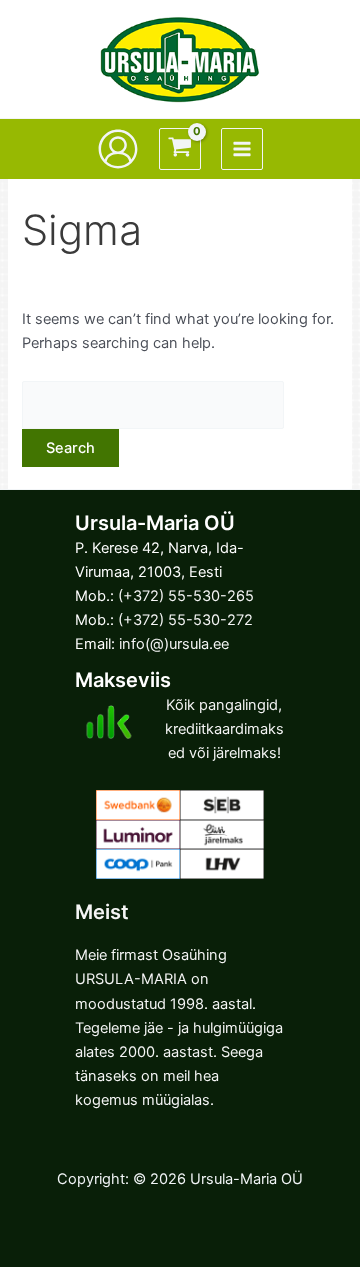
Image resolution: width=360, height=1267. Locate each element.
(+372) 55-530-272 (185, 620)
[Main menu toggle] (242, 149)
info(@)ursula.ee (174, 644)
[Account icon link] (118, 149)
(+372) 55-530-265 (186, 596)
